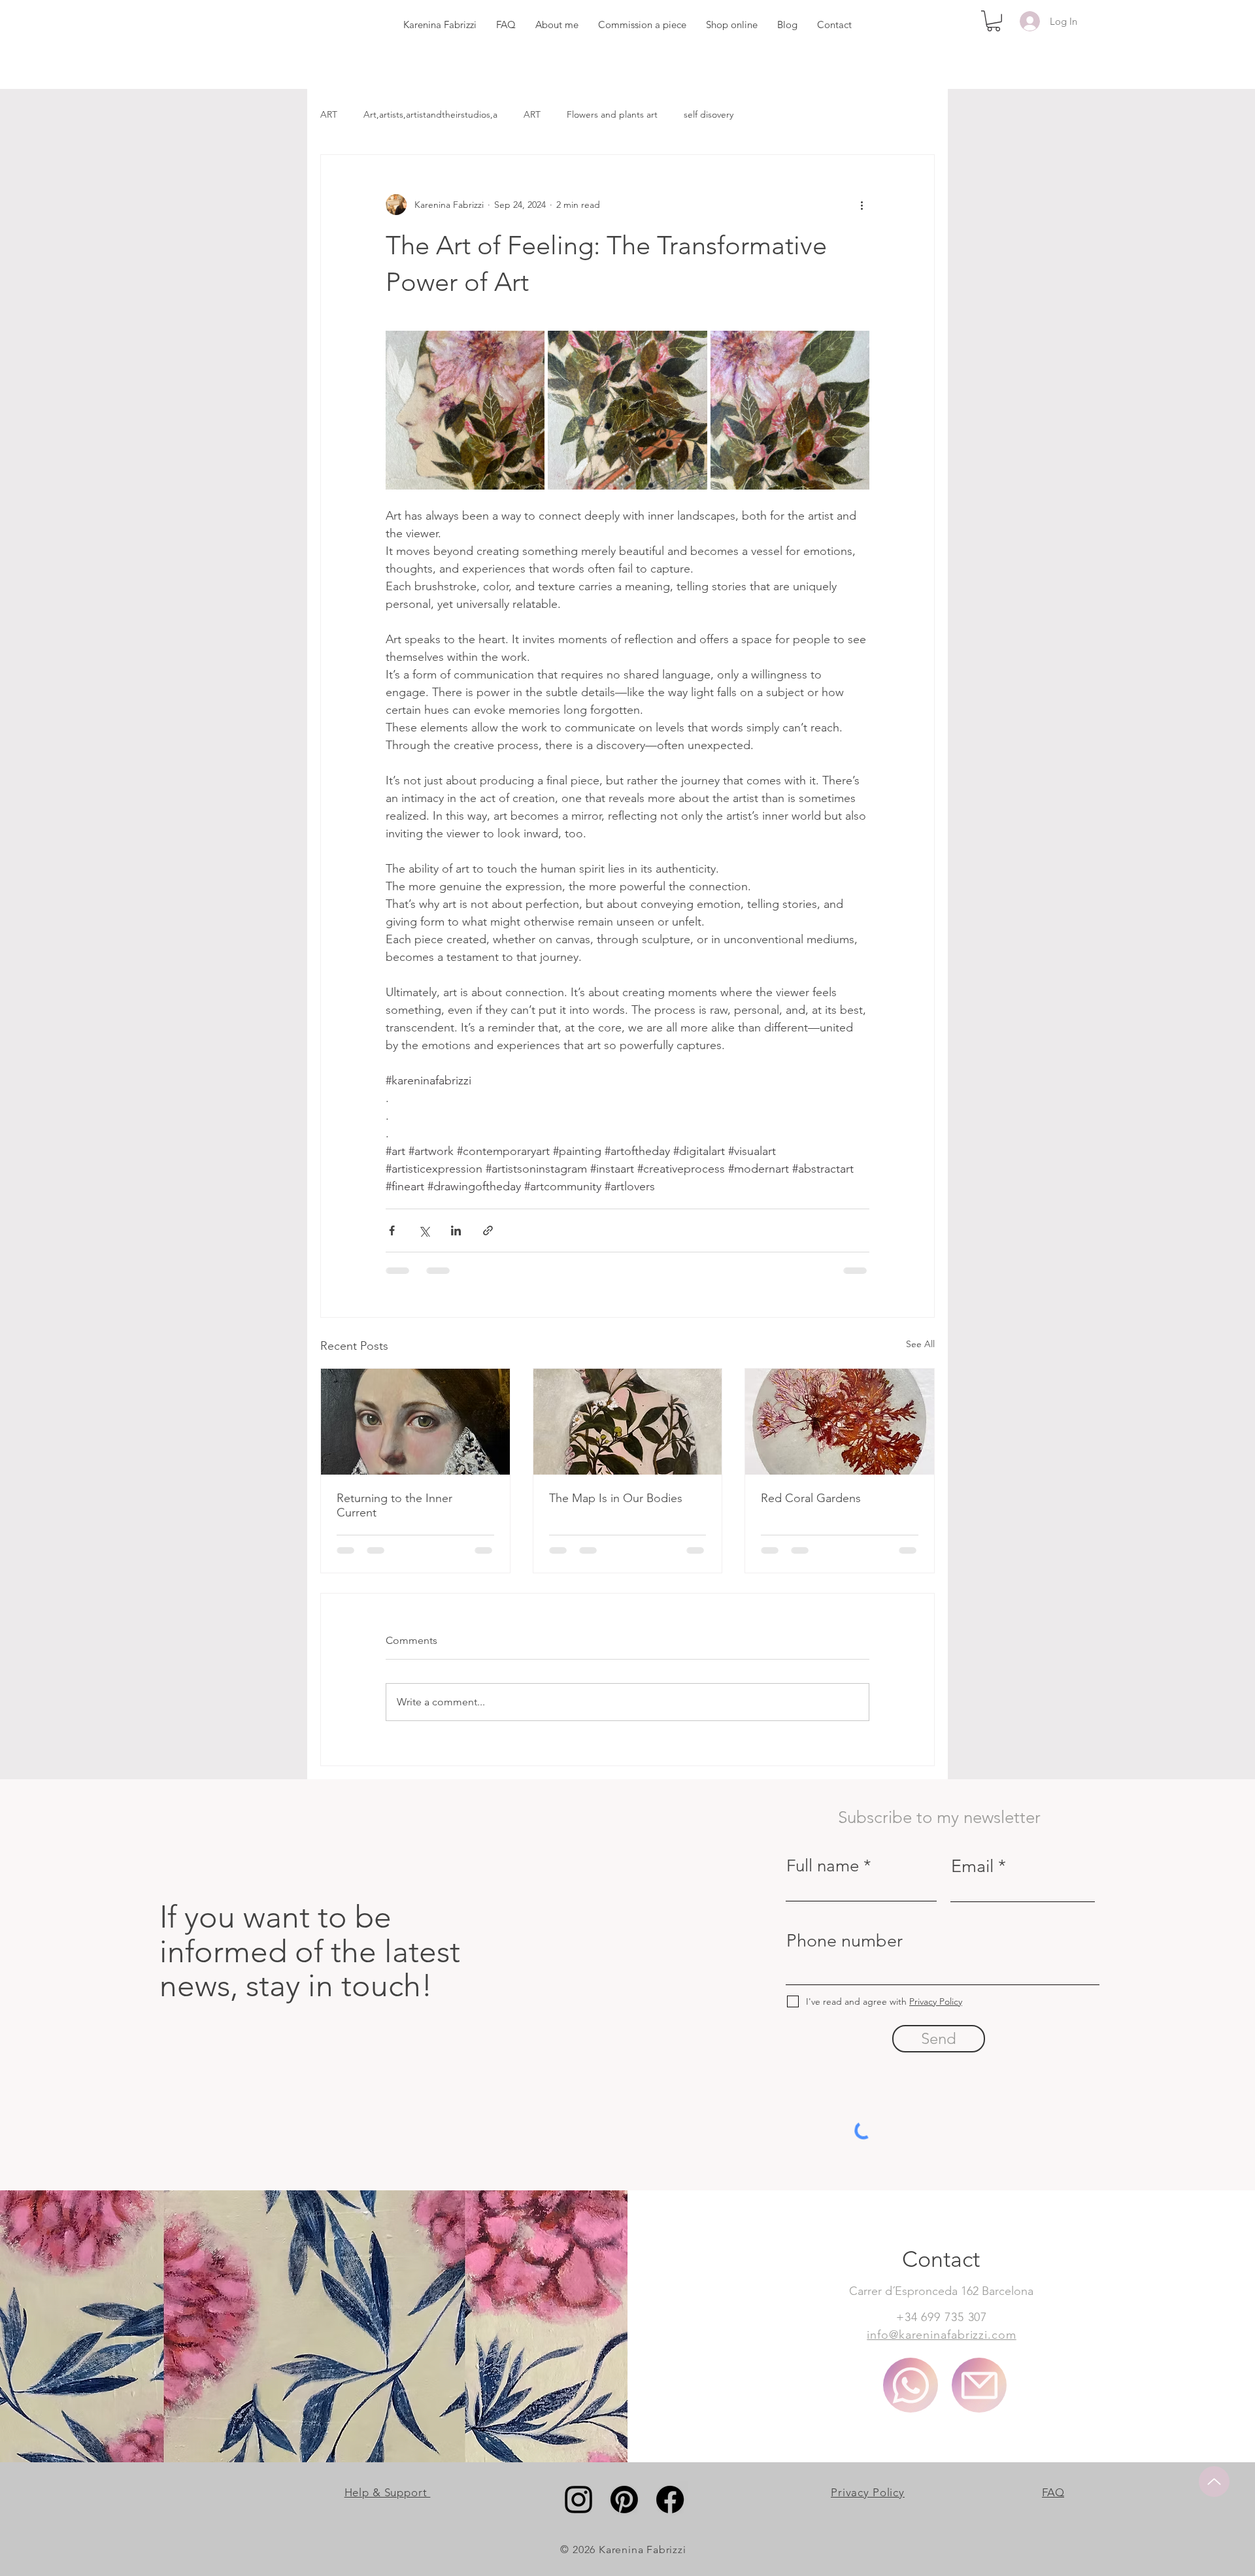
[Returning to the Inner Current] (415, 1422)
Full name (823, 1866)
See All (920, 1344)
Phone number (845, 1941)
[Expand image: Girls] (465, 410)
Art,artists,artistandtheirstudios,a (430, 114)
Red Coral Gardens (811, 1498)
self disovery (709, 114)
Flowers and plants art (612, 114)
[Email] (979, 2385)
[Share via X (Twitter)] (424, 1230)
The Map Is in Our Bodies (616, 1498)
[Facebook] (670, 2500)
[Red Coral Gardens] (840, 1422)
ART (329, 114)
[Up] (1214, 2482)
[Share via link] (488, 1230)
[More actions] (862, 205)
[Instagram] (578, 2500)
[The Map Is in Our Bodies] (628, 1422)
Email (972, 1866)
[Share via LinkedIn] (456, 1230)
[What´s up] (911, 2385)
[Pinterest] (624, 2500)
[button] (994, 21)
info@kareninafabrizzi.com (942, 2335)
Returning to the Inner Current (394, 1505)
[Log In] (1028, 21)
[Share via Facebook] (392, 1230)
